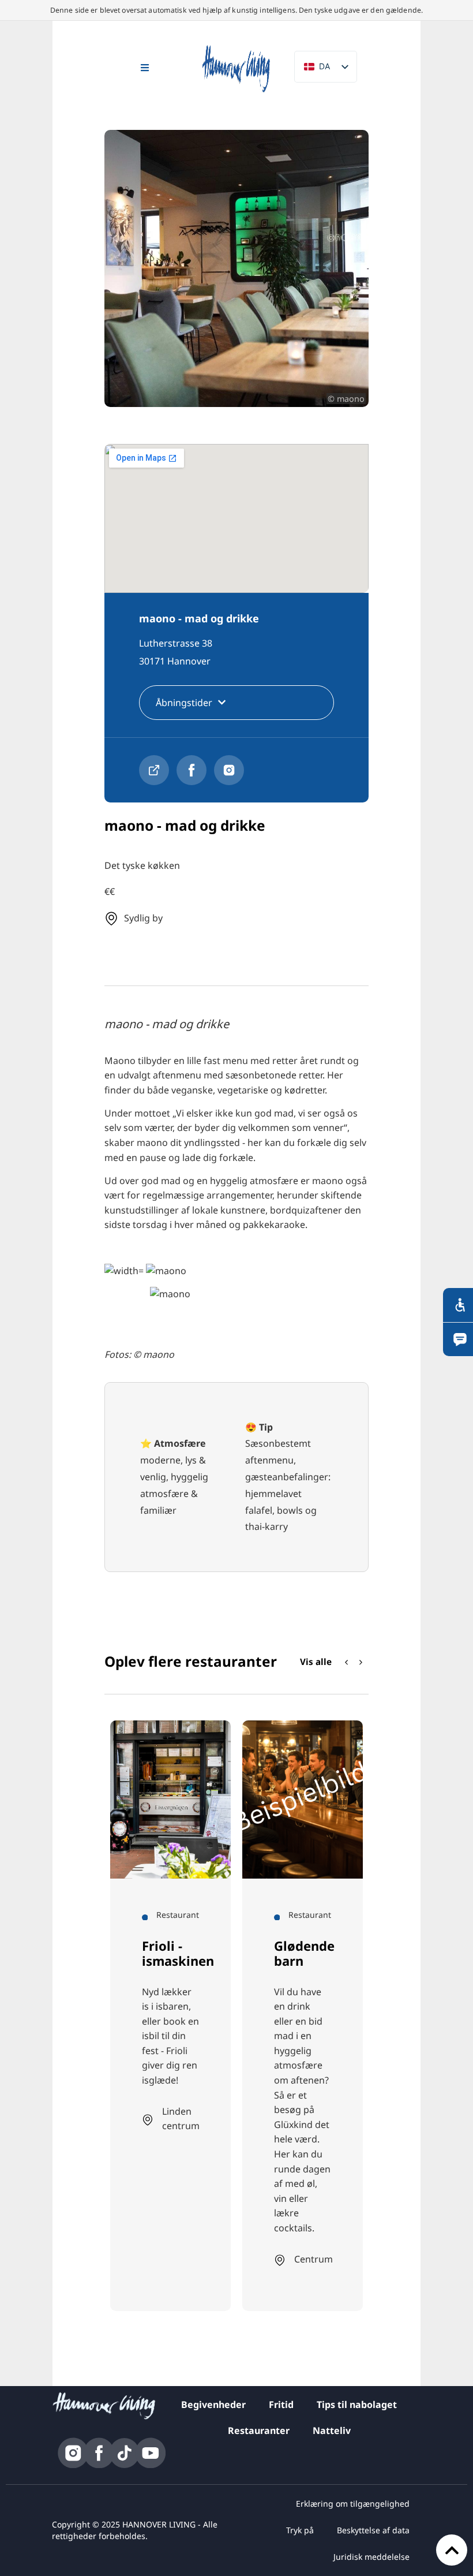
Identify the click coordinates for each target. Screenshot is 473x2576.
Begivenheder (213, 2405)
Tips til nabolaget (357, 2405)
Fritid (281, 2405)
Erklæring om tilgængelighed (353, 2504)
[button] (361, 1663)
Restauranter (259, 2431)
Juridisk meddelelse (371, 2557)
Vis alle (316, 1662)
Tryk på (300, 2530)
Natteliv (332, 2431)
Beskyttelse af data (373, 2530)
